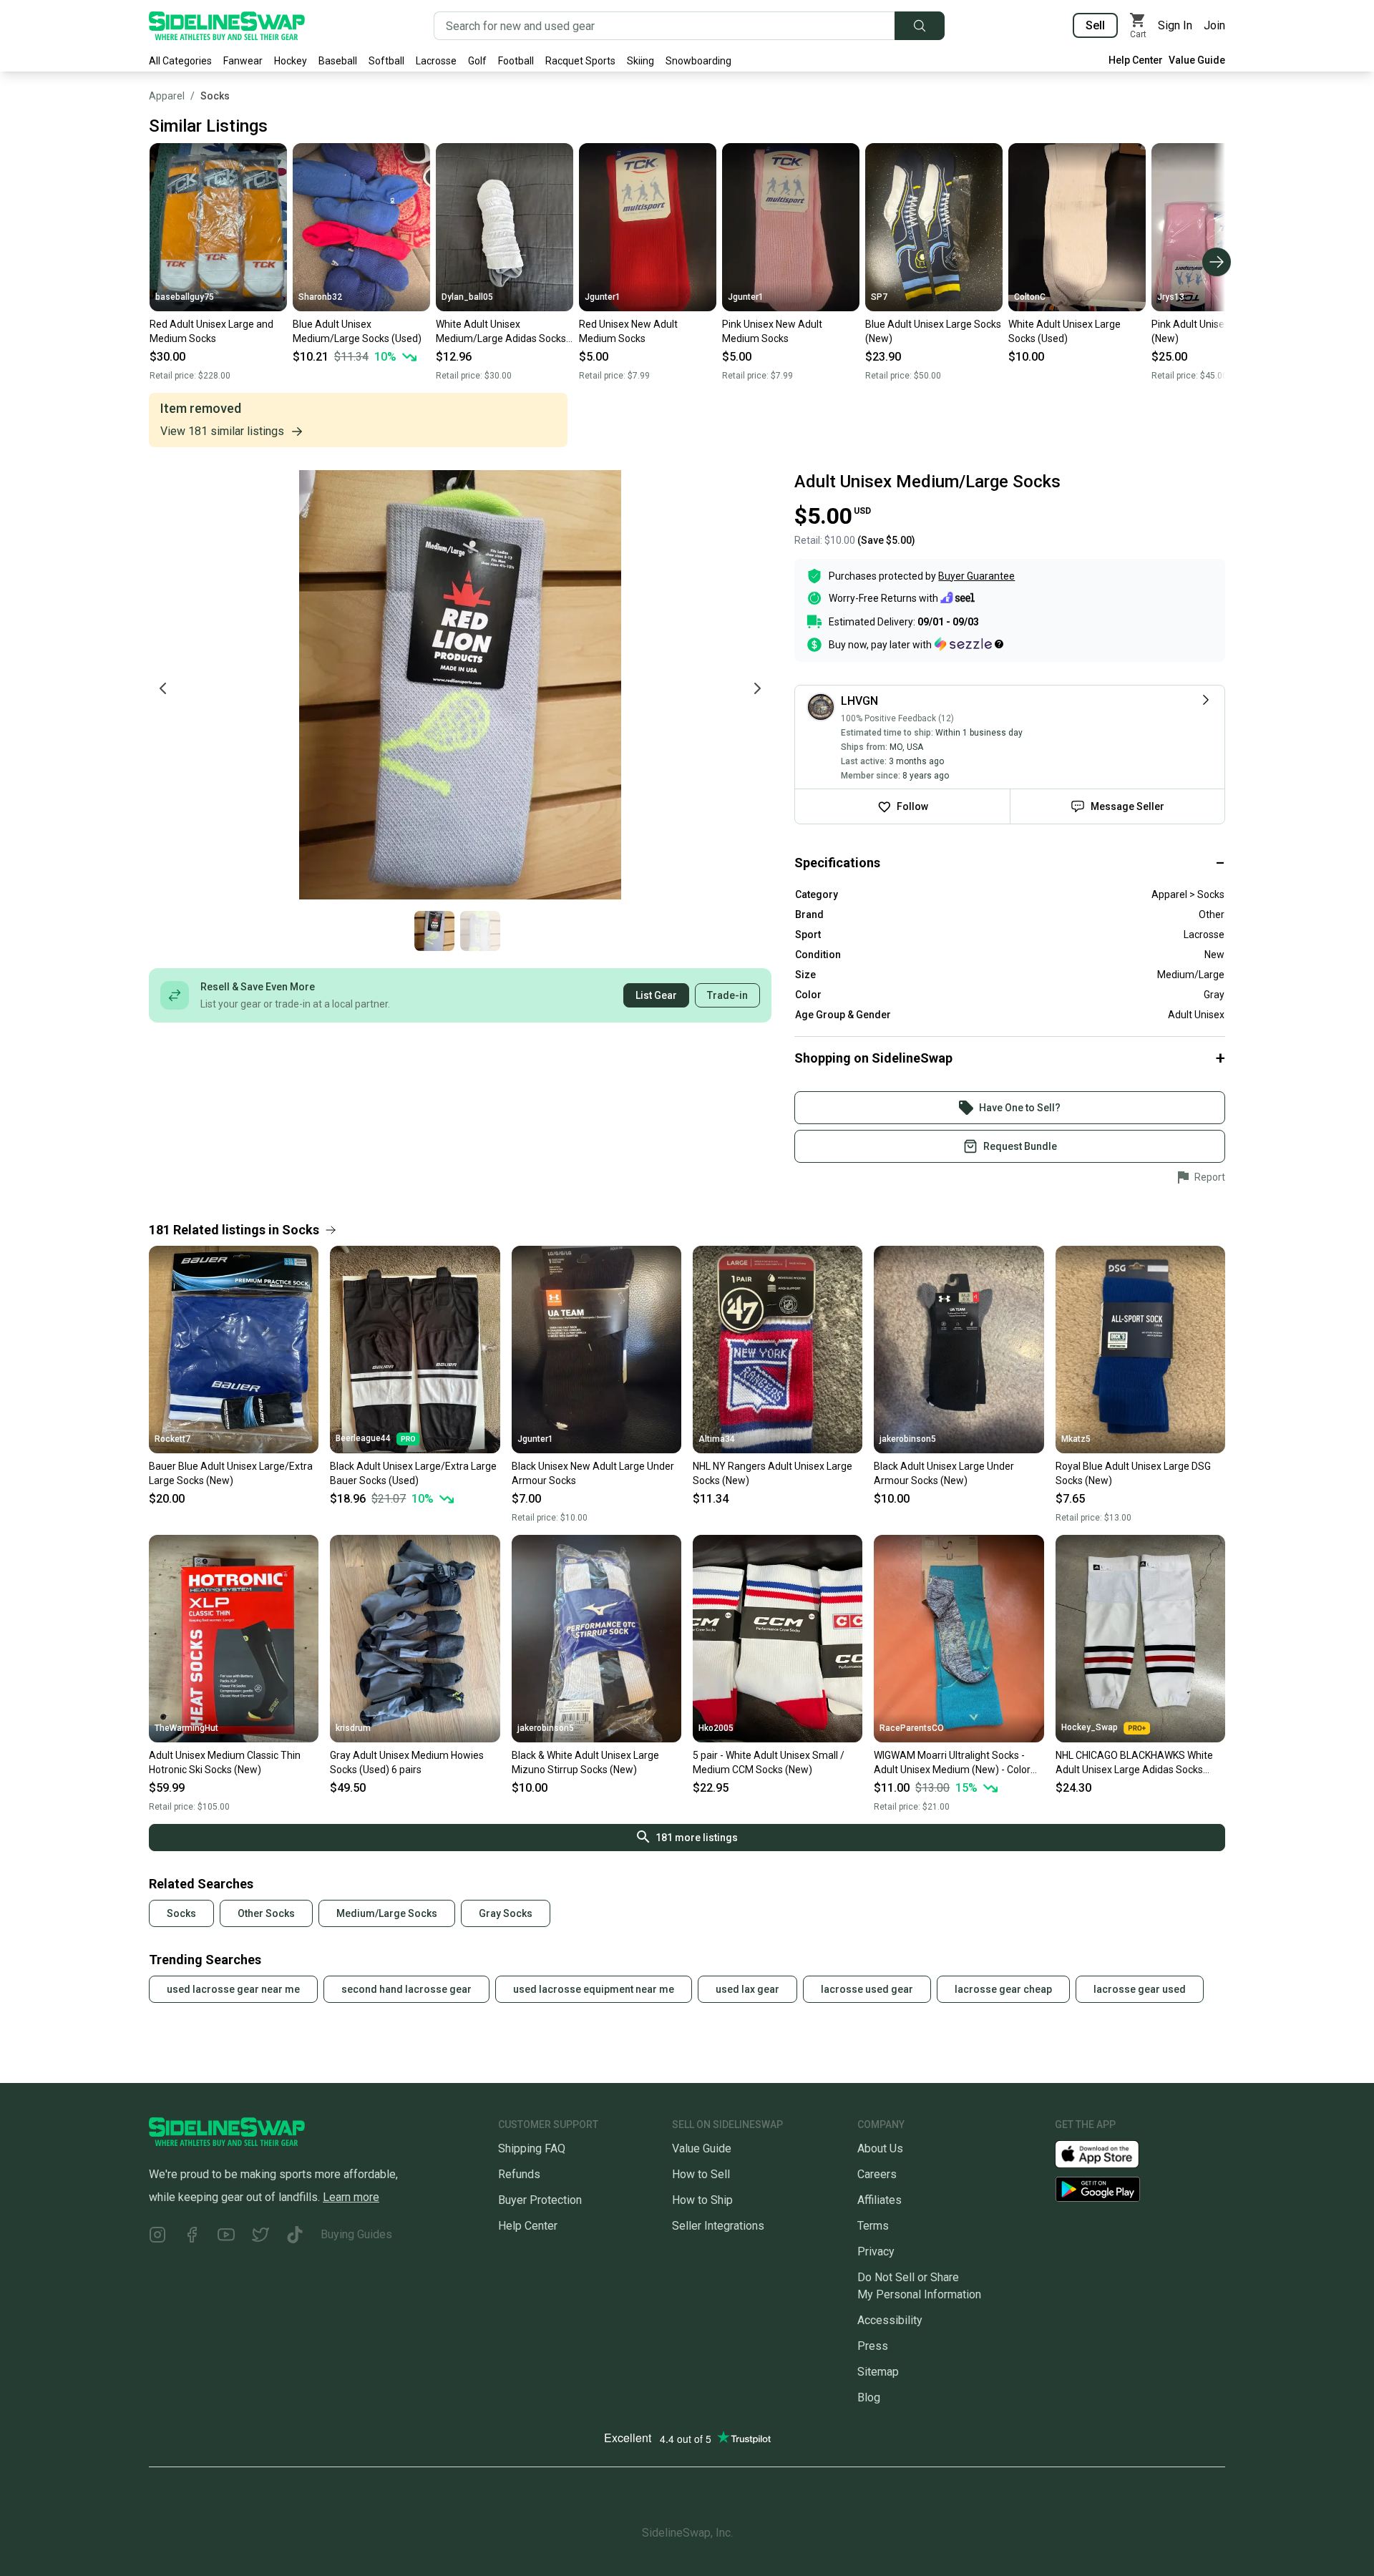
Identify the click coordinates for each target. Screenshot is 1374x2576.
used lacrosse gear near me (233, 1989)
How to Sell (701, 2174)
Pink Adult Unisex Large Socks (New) (1219, 331)
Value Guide (1197, 60)
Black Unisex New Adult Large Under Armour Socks (593, 1473)
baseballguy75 (185, 297)
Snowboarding (698, 61)
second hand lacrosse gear (406, 1989)
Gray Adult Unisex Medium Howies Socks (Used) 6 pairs (407, 1762)
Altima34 (717, 1439)
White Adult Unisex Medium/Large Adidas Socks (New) (501, 332)
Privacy (876, 2251)
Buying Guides (356, 2234)
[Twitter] (260, 2237)
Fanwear (243, 61)
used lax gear (747, 1989)
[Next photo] (757, 688)
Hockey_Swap (1090, 1727)
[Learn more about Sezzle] (969, 644)
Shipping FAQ (532, 2148)
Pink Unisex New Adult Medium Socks (772, 331)
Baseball (338, 61)
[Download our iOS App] (1109, 2153)
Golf (477, 61)
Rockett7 (172, 1439)
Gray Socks (506, 1913)
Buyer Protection (540, 2200)
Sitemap (878, 2372)
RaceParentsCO (912, 1728)
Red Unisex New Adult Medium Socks (628, 331)
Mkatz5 (1076, 1439)
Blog (869, 2397)
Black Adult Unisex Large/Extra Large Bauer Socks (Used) (413, 1473)
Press (873, 2346)
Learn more (351, 2197)
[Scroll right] (1217, 262)
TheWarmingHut (186, 1728)
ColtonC (1030, 297)
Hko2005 (716, 1728)
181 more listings (697, 1838)
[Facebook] (192, 2237)
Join (1214, 25)
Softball (386, 61)
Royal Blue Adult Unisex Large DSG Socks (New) (1133, 1473)
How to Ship (702, 2200)
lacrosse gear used (1140, 1989)
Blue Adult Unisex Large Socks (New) (933, 331)
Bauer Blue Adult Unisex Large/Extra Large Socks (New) (231, 1473)
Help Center (1136, 60)
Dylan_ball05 (467, 297)
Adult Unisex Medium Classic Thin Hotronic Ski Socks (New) (225, 1762)
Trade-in (727, 995)
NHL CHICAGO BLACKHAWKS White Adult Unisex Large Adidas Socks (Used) (1134, 1763)
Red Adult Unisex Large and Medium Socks (211, 331)
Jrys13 (1171, 297)
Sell (1095, 25)
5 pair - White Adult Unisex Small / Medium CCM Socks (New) (769, 1762)
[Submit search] (920, 26)
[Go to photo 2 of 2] (480, 931)
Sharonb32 (320, 297)
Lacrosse (436, 61)
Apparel (167, 96)
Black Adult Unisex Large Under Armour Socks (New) (944, 1473)
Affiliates (880, 2200)
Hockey (291, 61)
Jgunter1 (603, 297)
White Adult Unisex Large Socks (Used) (1064, 331)
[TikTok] (295, 2237)
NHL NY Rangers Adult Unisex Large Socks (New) (773, 1473)
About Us (880, 2148)
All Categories (180, 61)
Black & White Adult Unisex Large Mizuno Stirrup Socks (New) (585, 1762)
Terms (873, 2226)
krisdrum (353, 1728)
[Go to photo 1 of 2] (434, 931)
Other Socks (266, 1913)
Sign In (1175, 25)
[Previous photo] (163, 688)
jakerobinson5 (908, 1439)
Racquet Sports (580, 61)
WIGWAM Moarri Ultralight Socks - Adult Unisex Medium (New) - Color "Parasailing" (952, 1763)
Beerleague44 (363, 1438)
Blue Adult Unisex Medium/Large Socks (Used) (357, 331)
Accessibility (890, 2320)
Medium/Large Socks (387, 1913)
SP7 (879, 297)
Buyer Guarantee (976, 576)
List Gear (656, 995)
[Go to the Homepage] (227, 26)
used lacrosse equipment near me (594, 1989)
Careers (877, 2174)
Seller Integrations (718, 2226)
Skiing (640, 61)
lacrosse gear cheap (1003, 1989)
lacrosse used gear (867, 1989)
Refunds (519, 2174)
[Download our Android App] (1140, 2189)
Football (516, 61)
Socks (215, 96)
